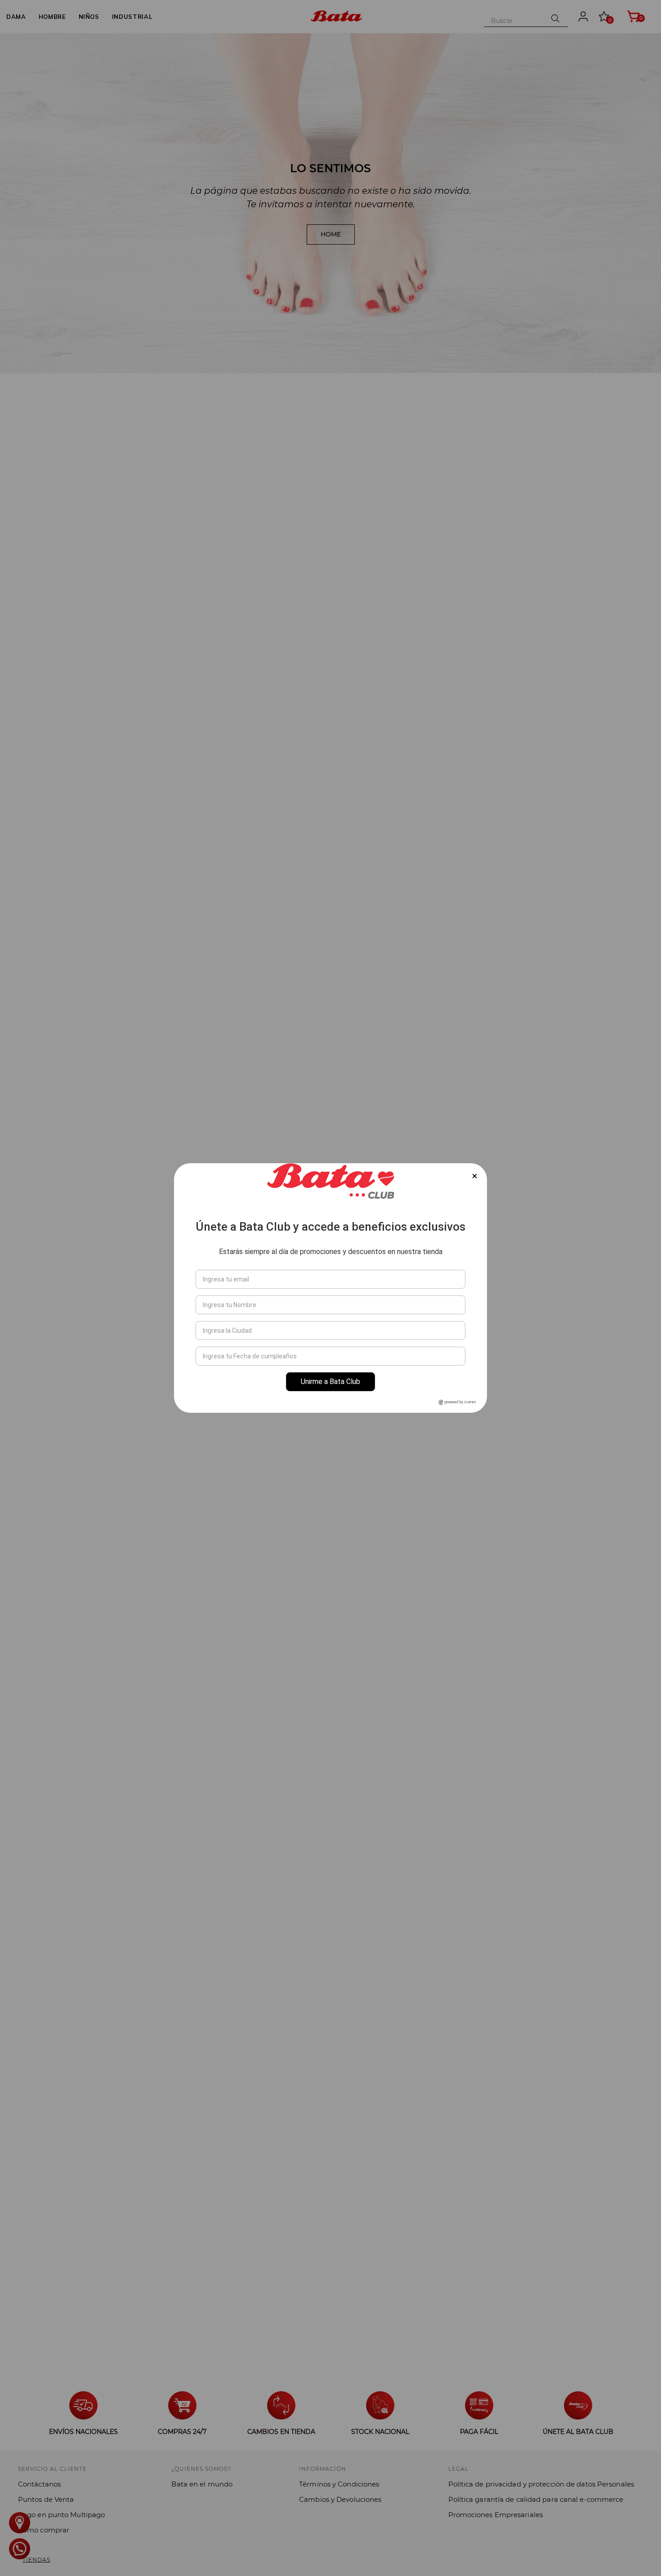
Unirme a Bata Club (330, 1382)
